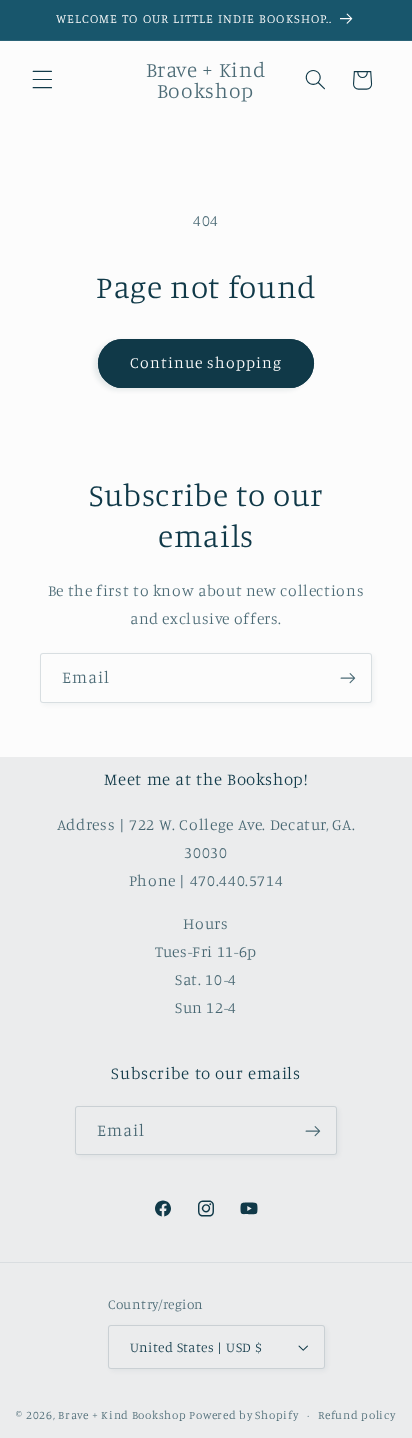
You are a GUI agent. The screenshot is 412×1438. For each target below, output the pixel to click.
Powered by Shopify (243, 1415)
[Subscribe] (348, 677)
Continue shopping (206, 362)
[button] (42, 80)
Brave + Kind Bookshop (122, 1415)
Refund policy (357, 1415)
